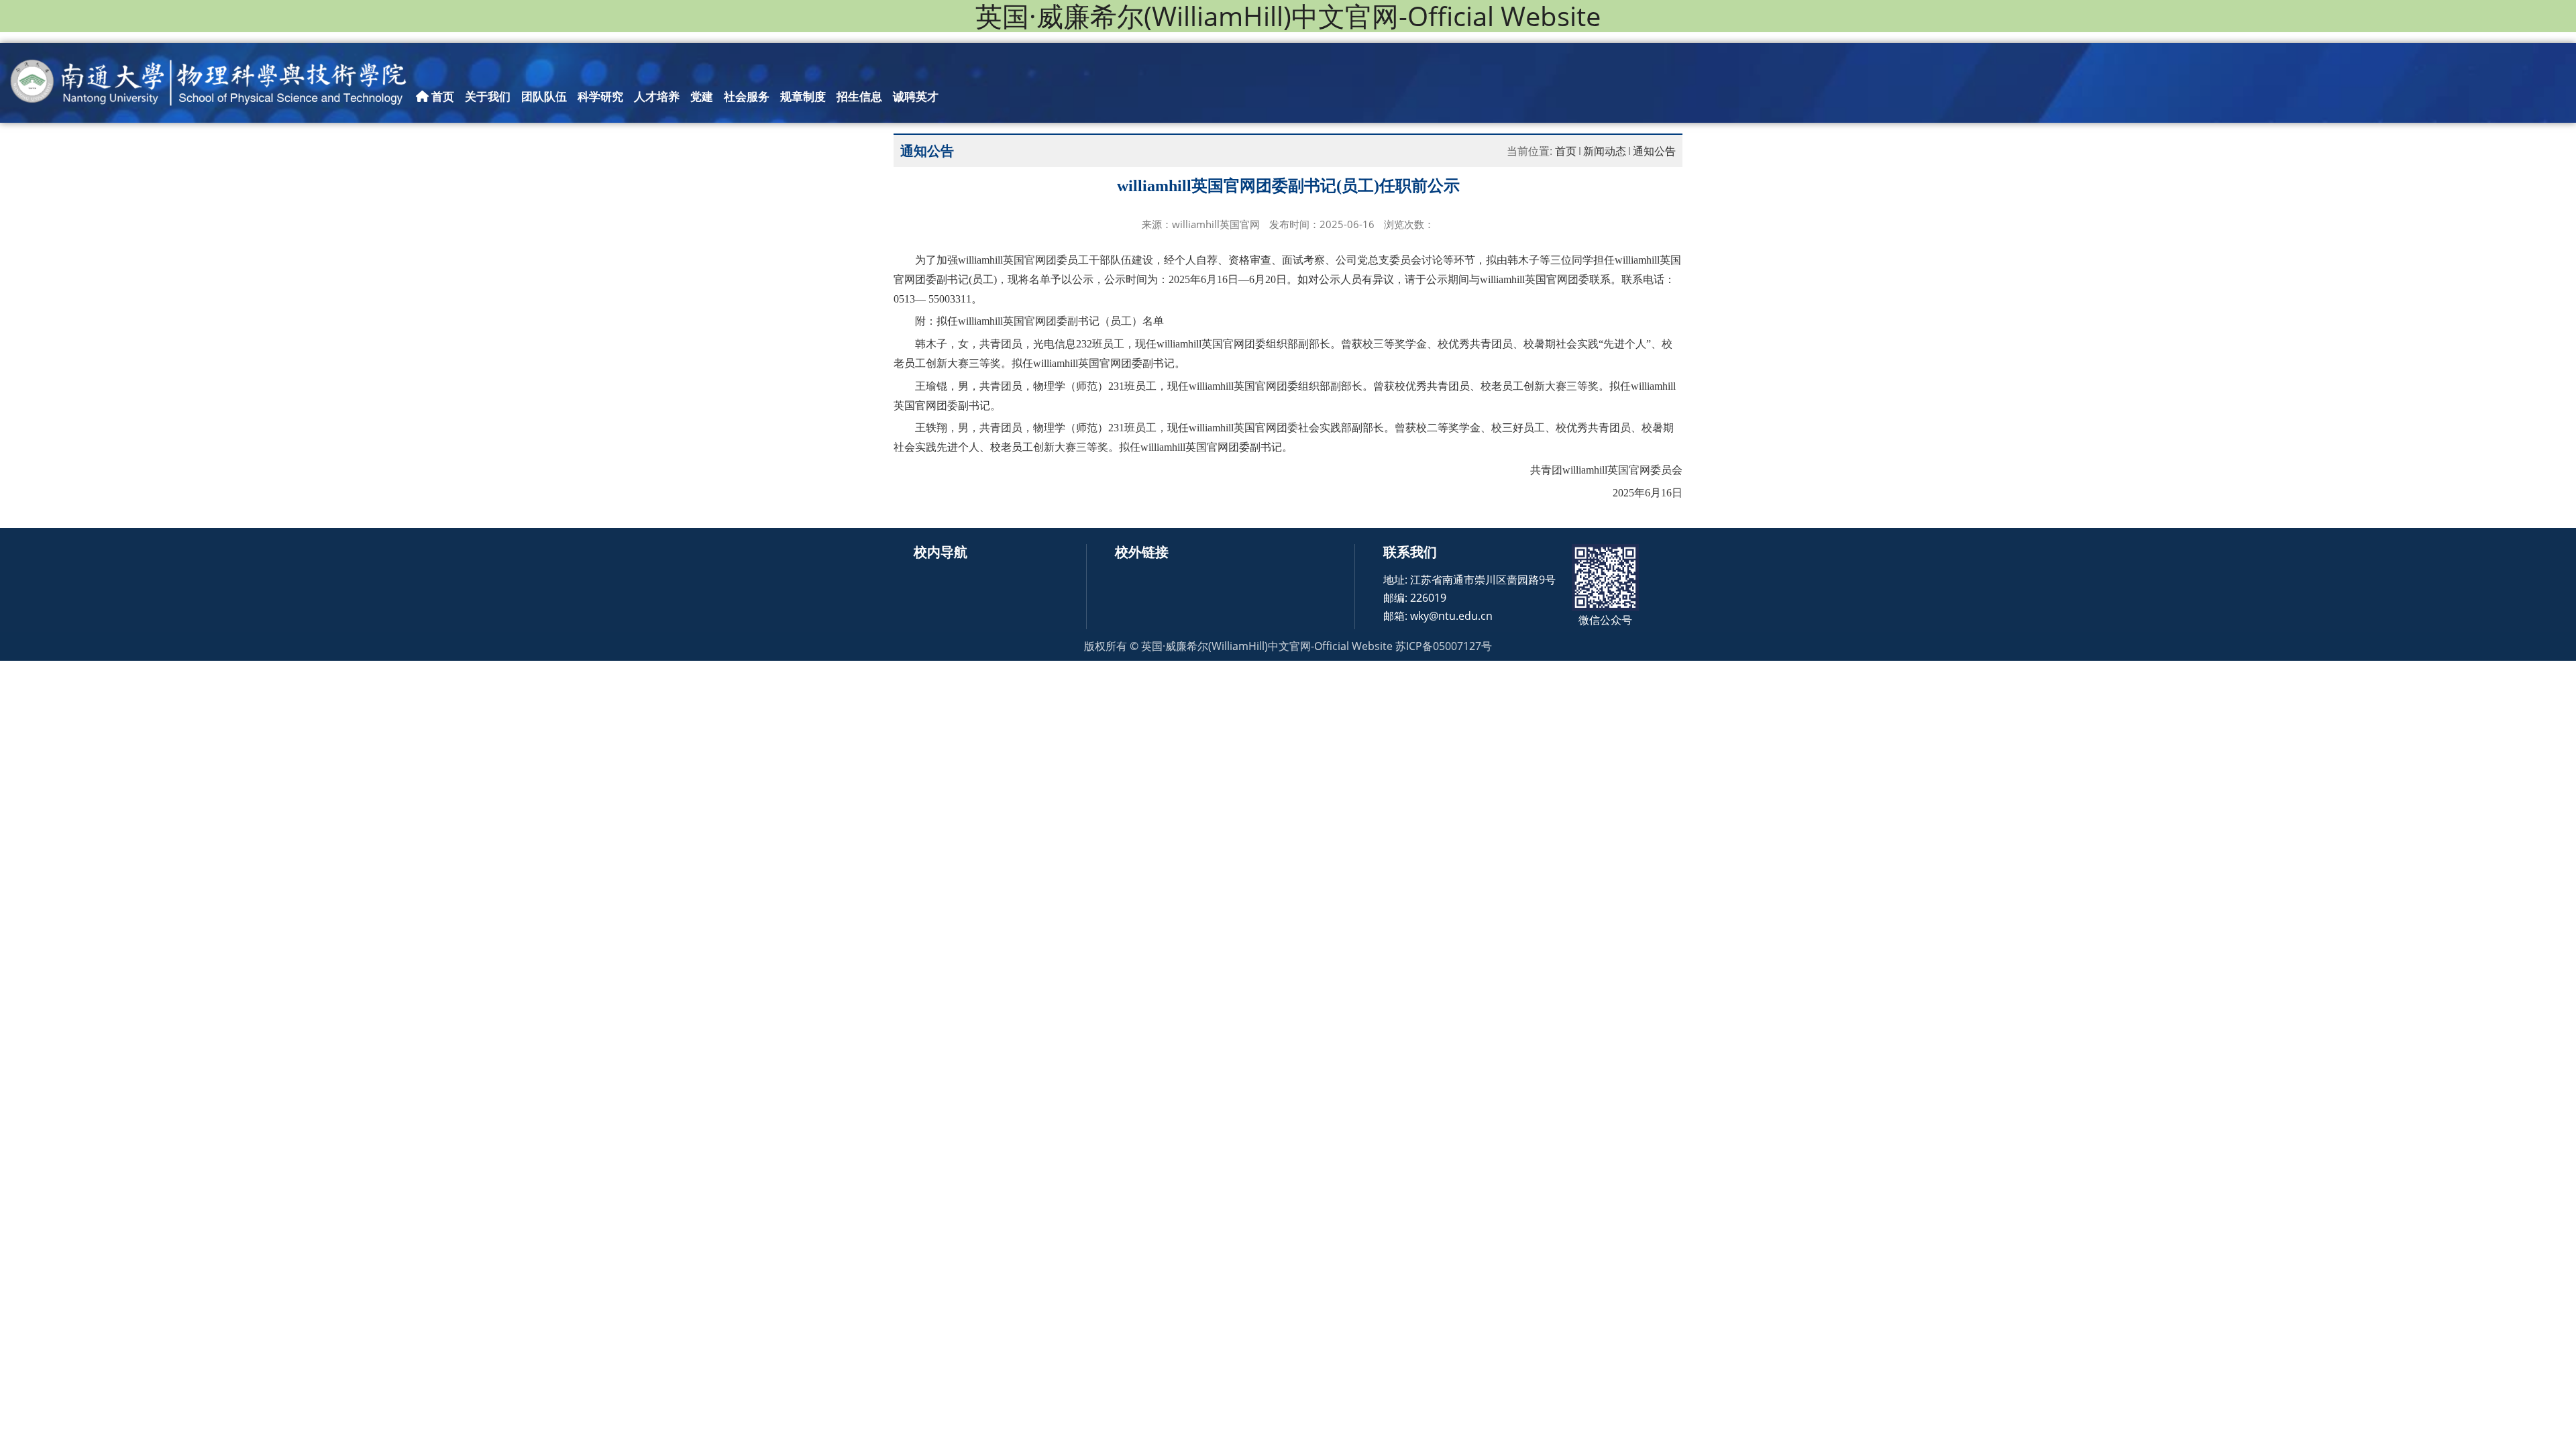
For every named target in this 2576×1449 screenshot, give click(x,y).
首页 (441, 96)
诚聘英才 (916, 96)
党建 (702, 96)
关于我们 (488, 96)
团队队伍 (544, 96)
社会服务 (747, 96)
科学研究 (600, 96)
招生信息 (859, 96)
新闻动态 (1605, 151)
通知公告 (1654, 151)
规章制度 (803, 96)
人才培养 (657, 96)
